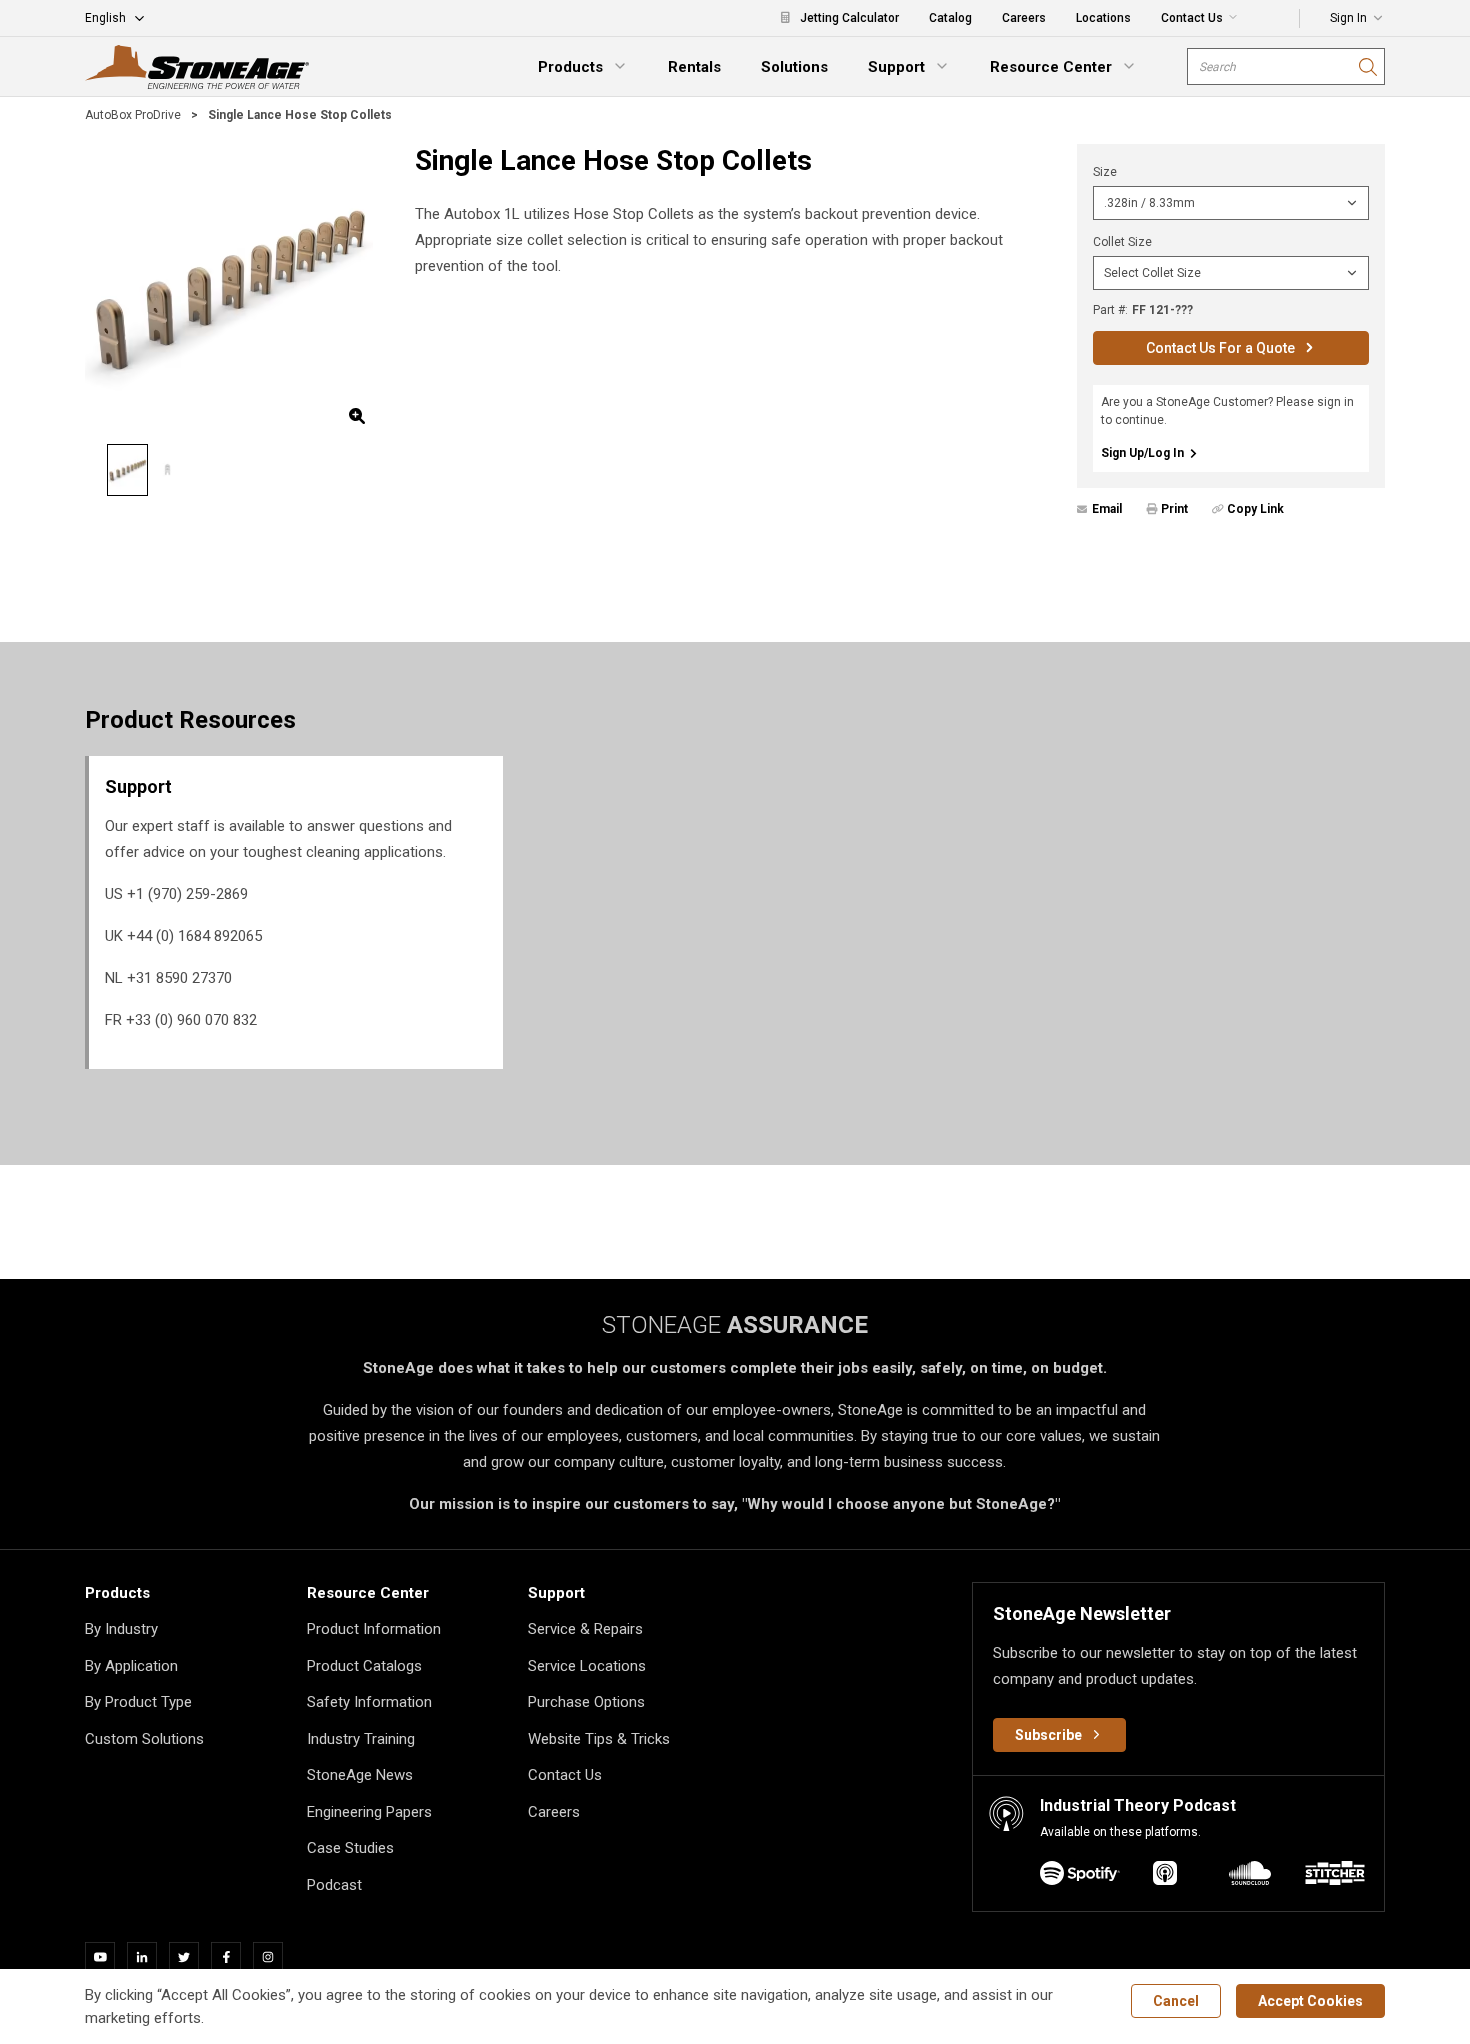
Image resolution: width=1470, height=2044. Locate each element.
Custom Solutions (144, 1739)
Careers (554, 1812)
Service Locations (587, 1666)
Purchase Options (586, 1702)
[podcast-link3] (1335, 1876)
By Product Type (138, 1702)
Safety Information (369, 1702)
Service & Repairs (585, 1629)
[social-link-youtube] (106, 1957)
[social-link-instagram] (274, 1957)
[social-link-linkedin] (148, 1957)
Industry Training (361, 1739)
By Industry (121, 1629)
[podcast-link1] (1165, 1876)
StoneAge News (360, 1775)
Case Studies (350, 1848)
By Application (131, 1666)
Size (1105, 172)
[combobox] (1286, 66)
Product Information (374, 1629)
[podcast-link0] (1080, 1876)
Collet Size (1122, 242)
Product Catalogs (364, 1666)
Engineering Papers (369, 1812)
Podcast (334, 1885)
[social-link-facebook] (232, 1957)
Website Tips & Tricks (599, 1739)
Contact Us (565, 1775)
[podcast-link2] (1250, 1876)
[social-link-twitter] (190, 1957)
